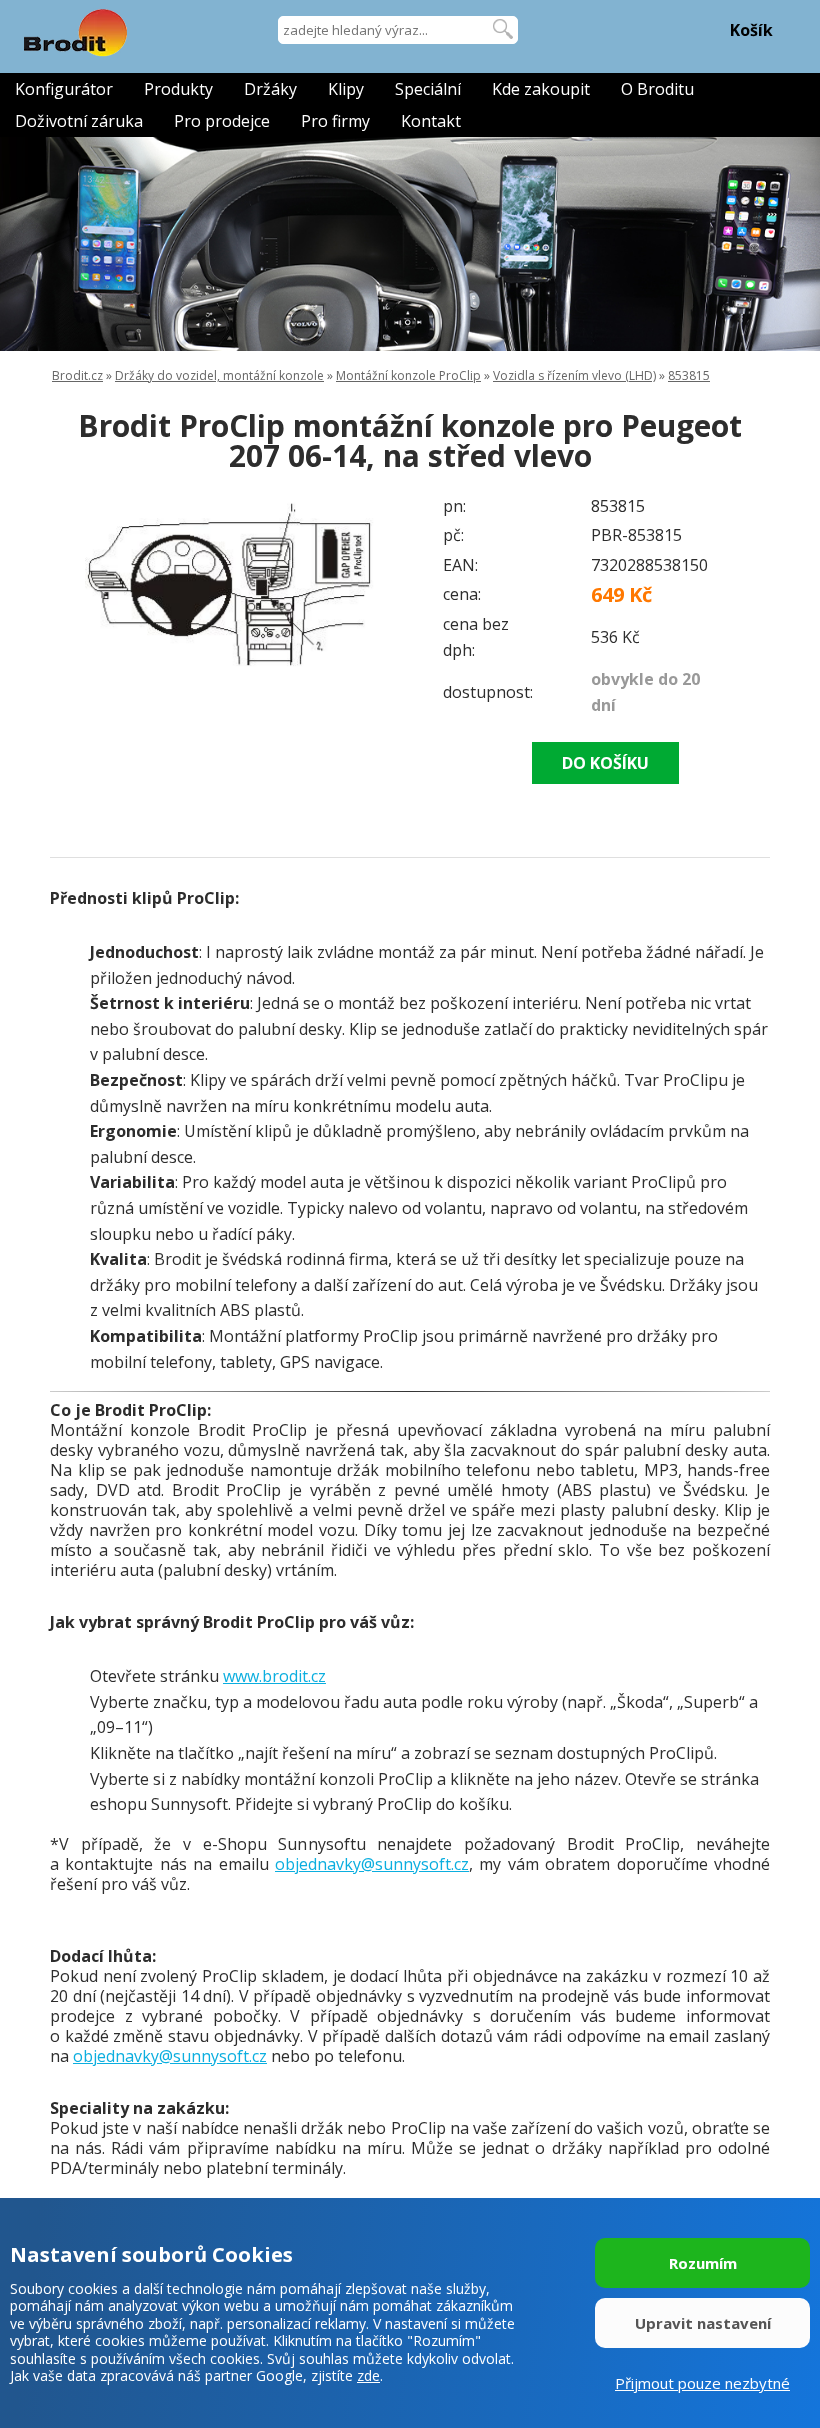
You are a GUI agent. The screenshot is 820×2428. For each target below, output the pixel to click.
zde (368, 2375)
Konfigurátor (64, 89)
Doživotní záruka (79, 121)
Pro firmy (335, 121)
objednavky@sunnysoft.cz (372, 1864)
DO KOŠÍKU (605, 763)
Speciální (428, 89)
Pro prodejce (222, 121)
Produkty (178, 89)
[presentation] (90, 582)
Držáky (270, 89)
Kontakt (431, 121)
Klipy (346, 89)
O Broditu (657, 89)
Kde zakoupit (541, 89)
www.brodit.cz (274, 1676)
